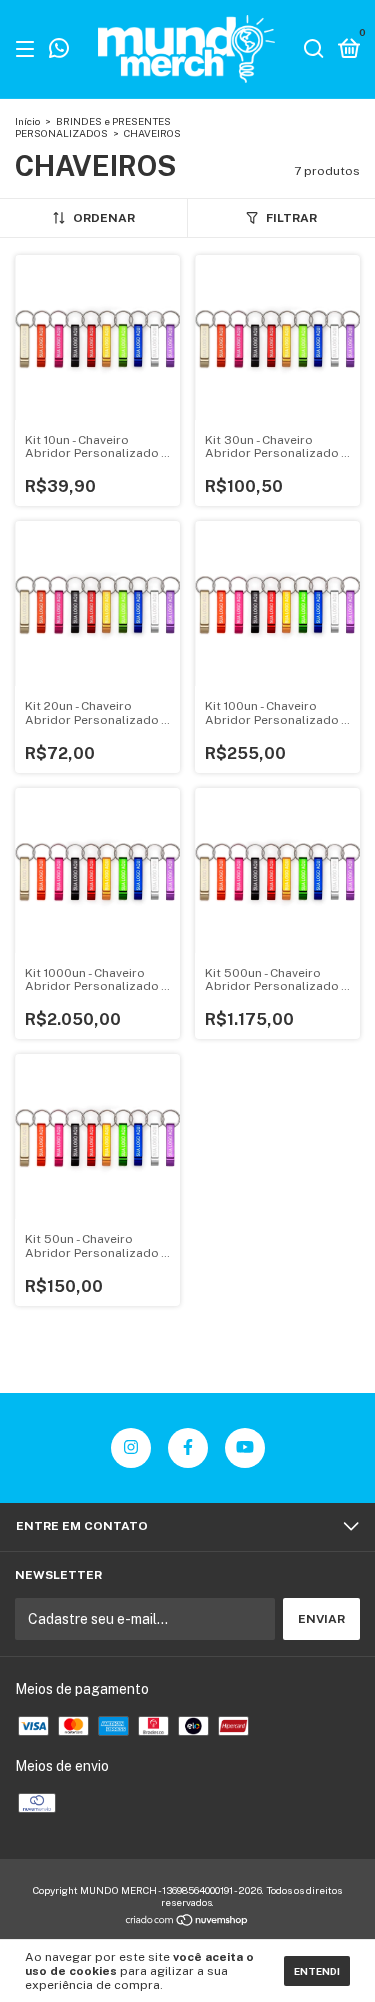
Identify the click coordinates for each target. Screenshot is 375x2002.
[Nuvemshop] (187, 1921)
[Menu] (28, 50)
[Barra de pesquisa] (314, 50)
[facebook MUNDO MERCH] (188, 1448)
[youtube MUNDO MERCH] (245, 1448)
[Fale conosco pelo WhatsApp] (59, 51)
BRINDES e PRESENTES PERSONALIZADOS (93, 127)
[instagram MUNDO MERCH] (131, 1448)
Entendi (317, 1971)
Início (27, 121)
